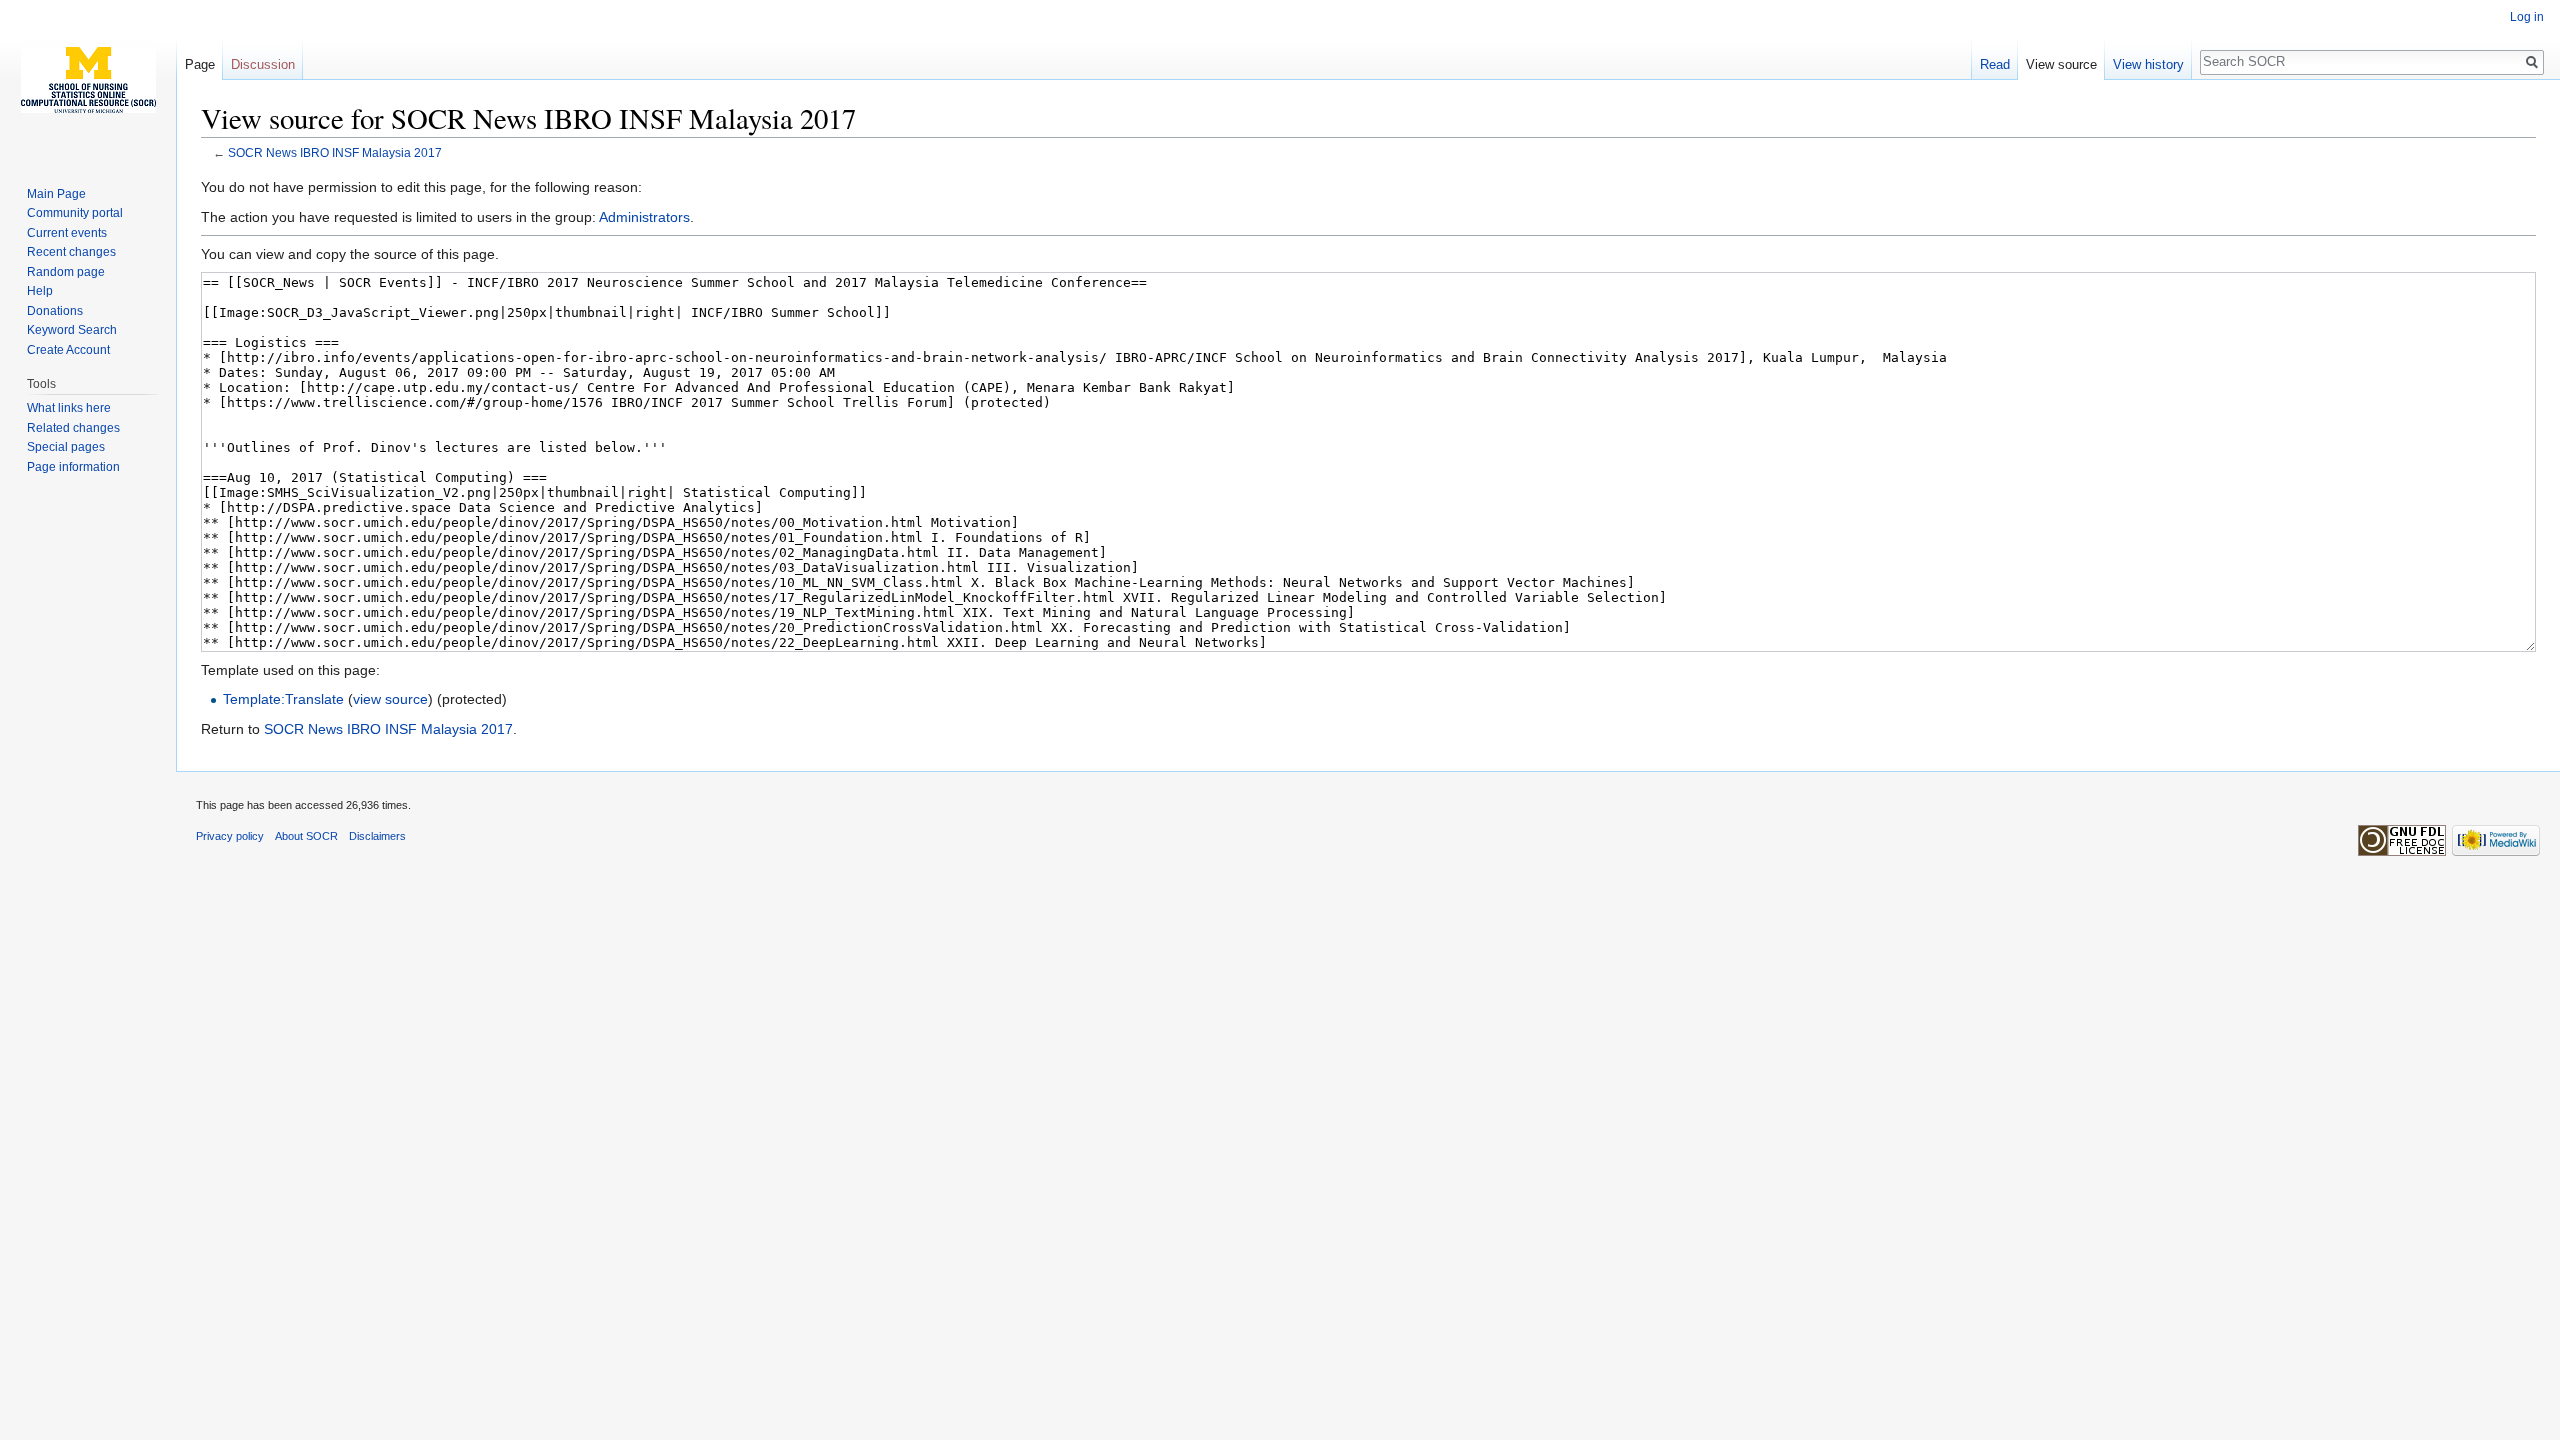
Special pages (66, 447)
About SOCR (306, 836)
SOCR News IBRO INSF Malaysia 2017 (335, 152)
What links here (69, 408)
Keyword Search (72, 330)
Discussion (263, 64)
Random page (66, 272)
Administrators (644, 217)
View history (2148, 64)
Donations (55, 311)
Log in (2527, 17)
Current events (67, 233)
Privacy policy (230, 836)
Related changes (73, 428)
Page (200, 64)
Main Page (56, 194)
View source (2061, 64)
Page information (73, 467)
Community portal (75, 213)
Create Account (68, 350)
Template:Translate (283, 699)
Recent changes (71, 252)
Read (1995, 64)
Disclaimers (377, 836)
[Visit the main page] (88, 80)
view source (390, 699)
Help (40, 291)
